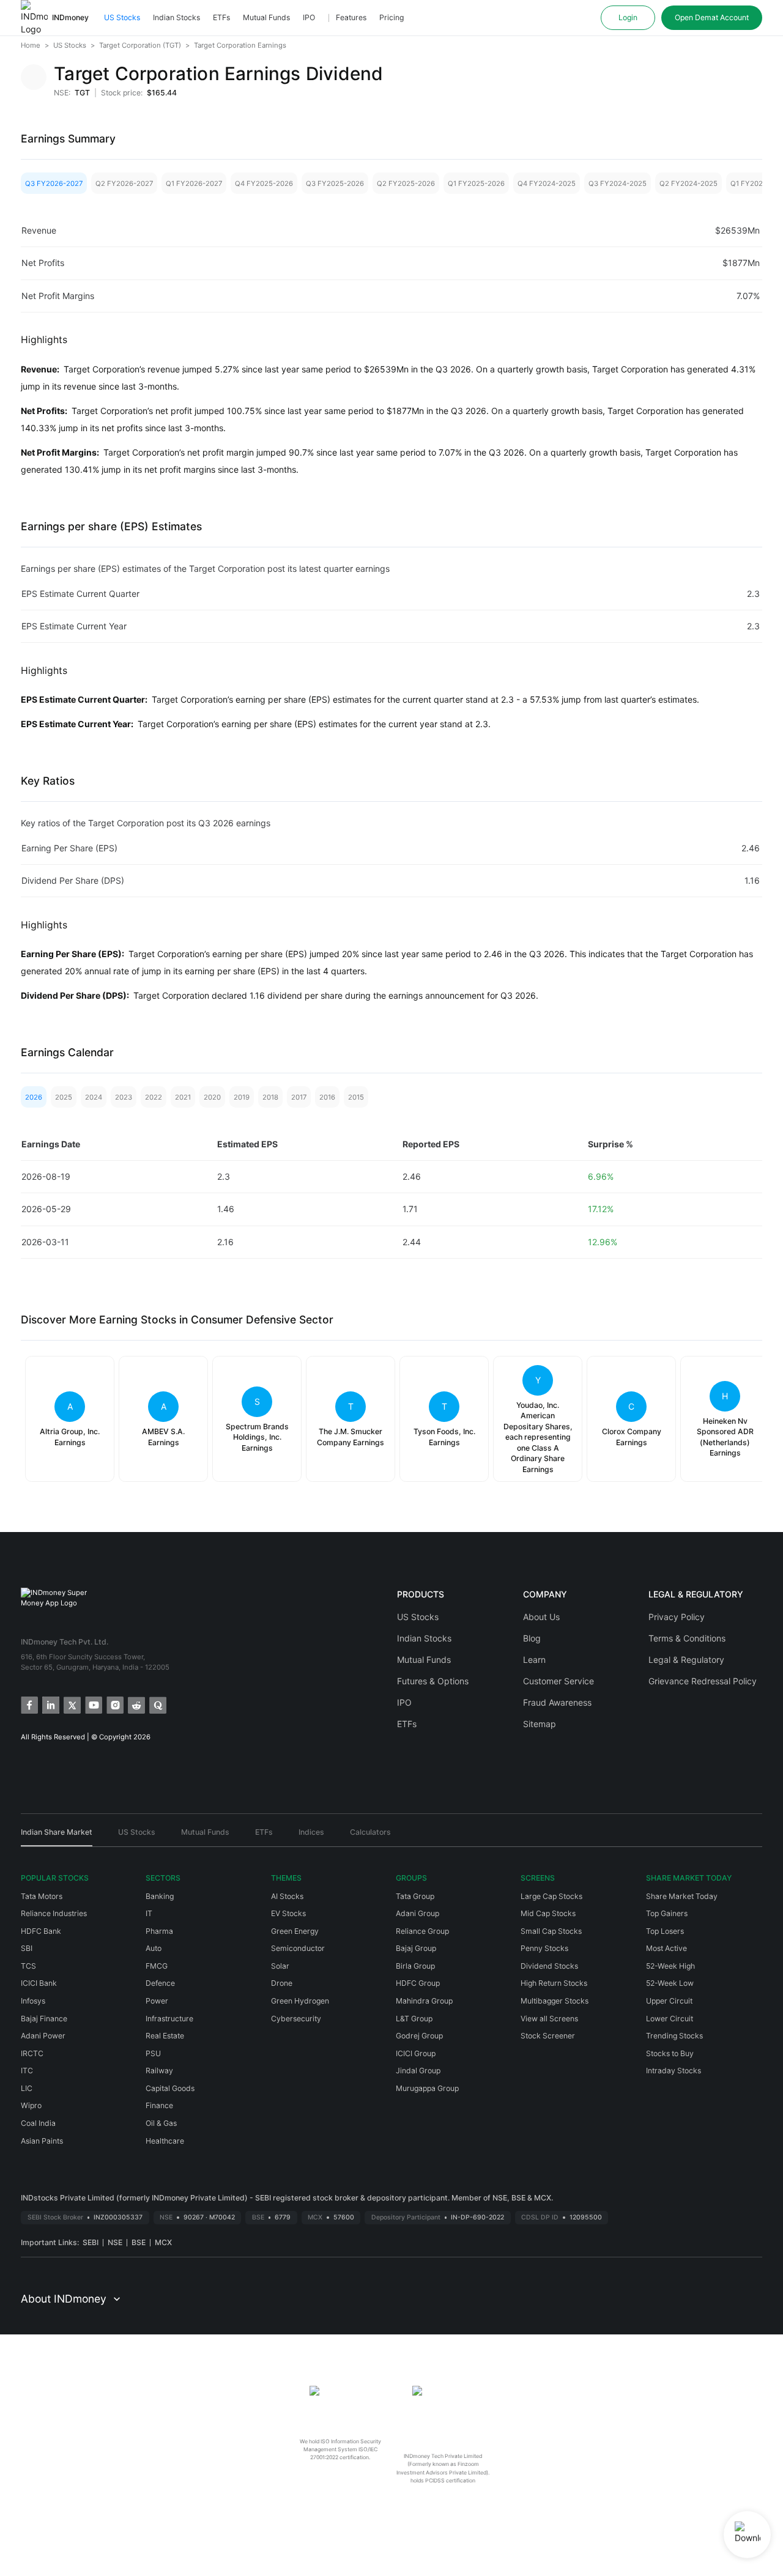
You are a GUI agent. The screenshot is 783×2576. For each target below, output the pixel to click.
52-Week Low (670, 1983)
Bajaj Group (416, 1948)
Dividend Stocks (549, 1966)
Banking (160, 1896)
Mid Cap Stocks (548, 1913)
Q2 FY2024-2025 (688, 183)
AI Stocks (287, 1896)
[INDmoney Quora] (157, 1704)
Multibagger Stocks (555, 2001)
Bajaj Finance (44, 2019)
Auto (154, 1948)
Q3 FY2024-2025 (618, 183)
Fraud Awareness (557, 1702)
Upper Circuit (669, 2001)
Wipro (31, 2105)
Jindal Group (418, 2071)
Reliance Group (422, 1931)
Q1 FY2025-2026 (476, 183)
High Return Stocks (554, 1983)
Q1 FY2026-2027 (194, 183)
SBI (27, 1948)
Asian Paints (42, 2141)
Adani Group (417, 1913)
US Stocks (122, 17)
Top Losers (665, 1931)
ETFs (221, 17)
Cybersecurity (296, 2019)
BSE (139, 2242)
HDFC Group (418, 1983)
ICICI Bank (39, 1983)
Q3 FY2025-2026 (335, 183)
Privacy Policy (677, 1617)
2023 (124, 1097)
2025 (64, 1097)
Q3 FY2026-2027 (54, 183)
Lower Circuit (670, 2019)
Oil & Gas (161, 2123)
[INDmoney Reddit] (135, 1704)
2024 (94, 1097)
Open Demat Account (712, 17)
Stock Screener (548, 2036)
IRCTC (32, 2053)
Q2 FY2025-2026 (406, 183)
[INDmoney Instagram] (114, 1704)
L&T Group (414, 2019)
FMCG (157, 1966)
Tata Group (415, 1896)
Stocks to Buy (670, 2053)
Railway (159, 2071)
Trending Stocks (674, 2036)
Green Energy (295, 1931)
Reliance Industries (54, 1913)
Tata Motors (42, 1896)
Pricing (391, 17)
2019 (242, 1097)
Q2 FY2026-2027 (124, 183)
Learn (534, 1660)
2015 (356, 1097)
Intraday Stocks (674, 2071)
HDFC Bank (41, 1931)
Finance (159, 2105)
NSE (115, 2242)
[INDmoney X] (71, 1704)
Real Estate (165, 2036)
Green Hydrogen (300, 2001)
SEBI (91, 2242)
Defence (160, 1983)
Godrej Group (419, 2036)
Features (351, 17)
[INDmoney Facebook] (28, 1704)
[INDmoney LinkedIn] (50, 1704)
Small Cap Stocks (551, 1931)
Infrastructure (169, 2019)
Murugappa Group (427, 2088)
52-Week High (670, 1966)
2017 (299, 1097)
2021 (183, 1097)
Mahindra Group (424, 2001)
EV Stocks (288, 1913)
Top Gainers (667, 1913)
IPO (309, 17)
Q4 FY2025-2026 (264, 183)
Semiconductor (298, 1948)
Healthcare (165, 2141)
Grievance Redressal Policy (703, 1681)
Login (628, 17)
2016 (327, 1097)
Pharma (159, 1931)
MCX (163, 2242)
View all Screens (549, 2019)
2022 (154, 1097)
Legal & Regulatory (686, 1660)
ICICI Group (416, 2053)
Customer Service (558, 1681)
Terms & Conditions (687, 1638)
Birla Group (415, 1966)
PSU (153, 2053)
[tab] (57, 1837)
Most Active (666, 1948)
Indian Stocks (176, 17)
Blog (532, 1638)
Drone (282, 1983)
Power (157, 2001)
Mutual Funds (266, 17)
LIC (27, 2088)
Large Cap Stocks (551, 1896)
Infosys (33, 2001)
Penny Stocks (544, 1948)
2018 (270, 1097)
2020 (212, 1097)
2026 (34, 1097)
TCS (28, 1966)
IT (149, 1913)
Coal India (38, 2123)
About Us (541, 1617)
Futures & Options (433, 1681)
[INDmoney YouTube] (93, 1704)
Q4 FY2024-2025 (547, 183)
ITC (27, 2071)
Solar (280, 1966)
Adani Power (43, 2036)
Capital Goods (170, 2088)
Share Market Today (682, 1896)
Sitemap (540, 1724)
